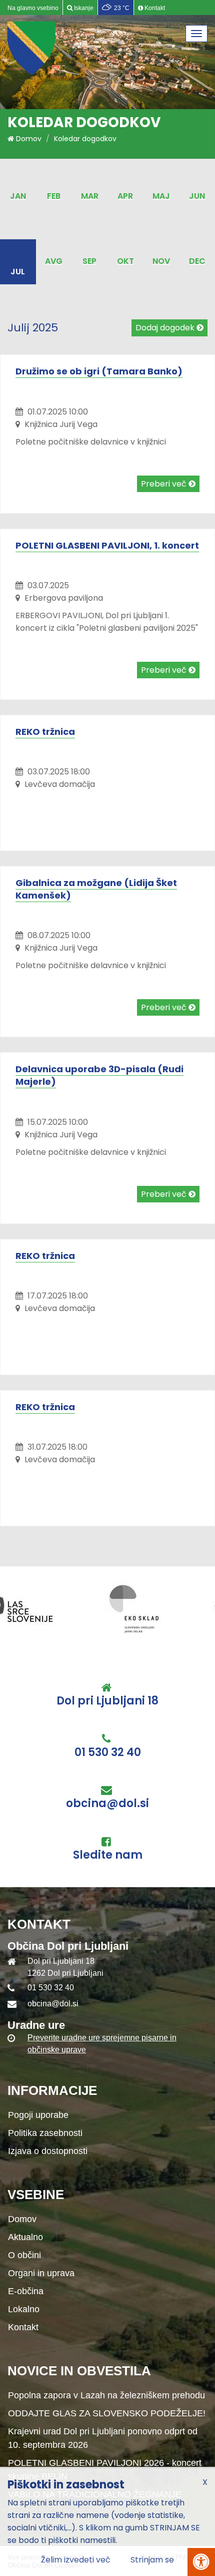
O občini (24, 2255)
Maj (161, 196)
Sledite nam (108, 1855)
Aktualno (25, 2237)
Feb (54, 196)
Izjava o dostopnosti (48, 2151)
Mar (90, 196)
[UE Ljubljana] (155, 1608)
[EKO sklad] (40, 1608)
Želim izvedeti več (76, 2560)
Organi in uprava (41, 2273)
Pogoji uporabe (38, 2115)
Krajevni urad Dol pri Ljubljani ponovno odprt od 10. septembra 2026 (103, 2438)
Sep (89, 261)
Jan (18, 196)
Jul (18, 272)
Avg (54, 261)
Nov (161, 261)
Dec (197, 261)
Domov (28, 139)
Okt (125, 261)
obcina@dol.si (107, 1804)
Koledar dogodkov (85, 139)
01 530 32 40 (108, 1753)
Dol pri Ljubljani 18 (107, 1701)
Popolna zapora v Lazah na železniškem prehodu (106, 2395)
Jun (197, 196)
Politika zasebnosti (45, 2133)
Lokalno (24, 2309)
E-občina (26, 2291)
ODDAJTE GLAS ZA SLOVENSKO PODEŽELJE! (107, 2413)
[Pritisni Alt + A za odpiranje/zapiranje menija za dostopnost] (201, 2562)
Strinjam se (152, 2560)
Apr (125, 196)
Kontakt (23, 2327)
